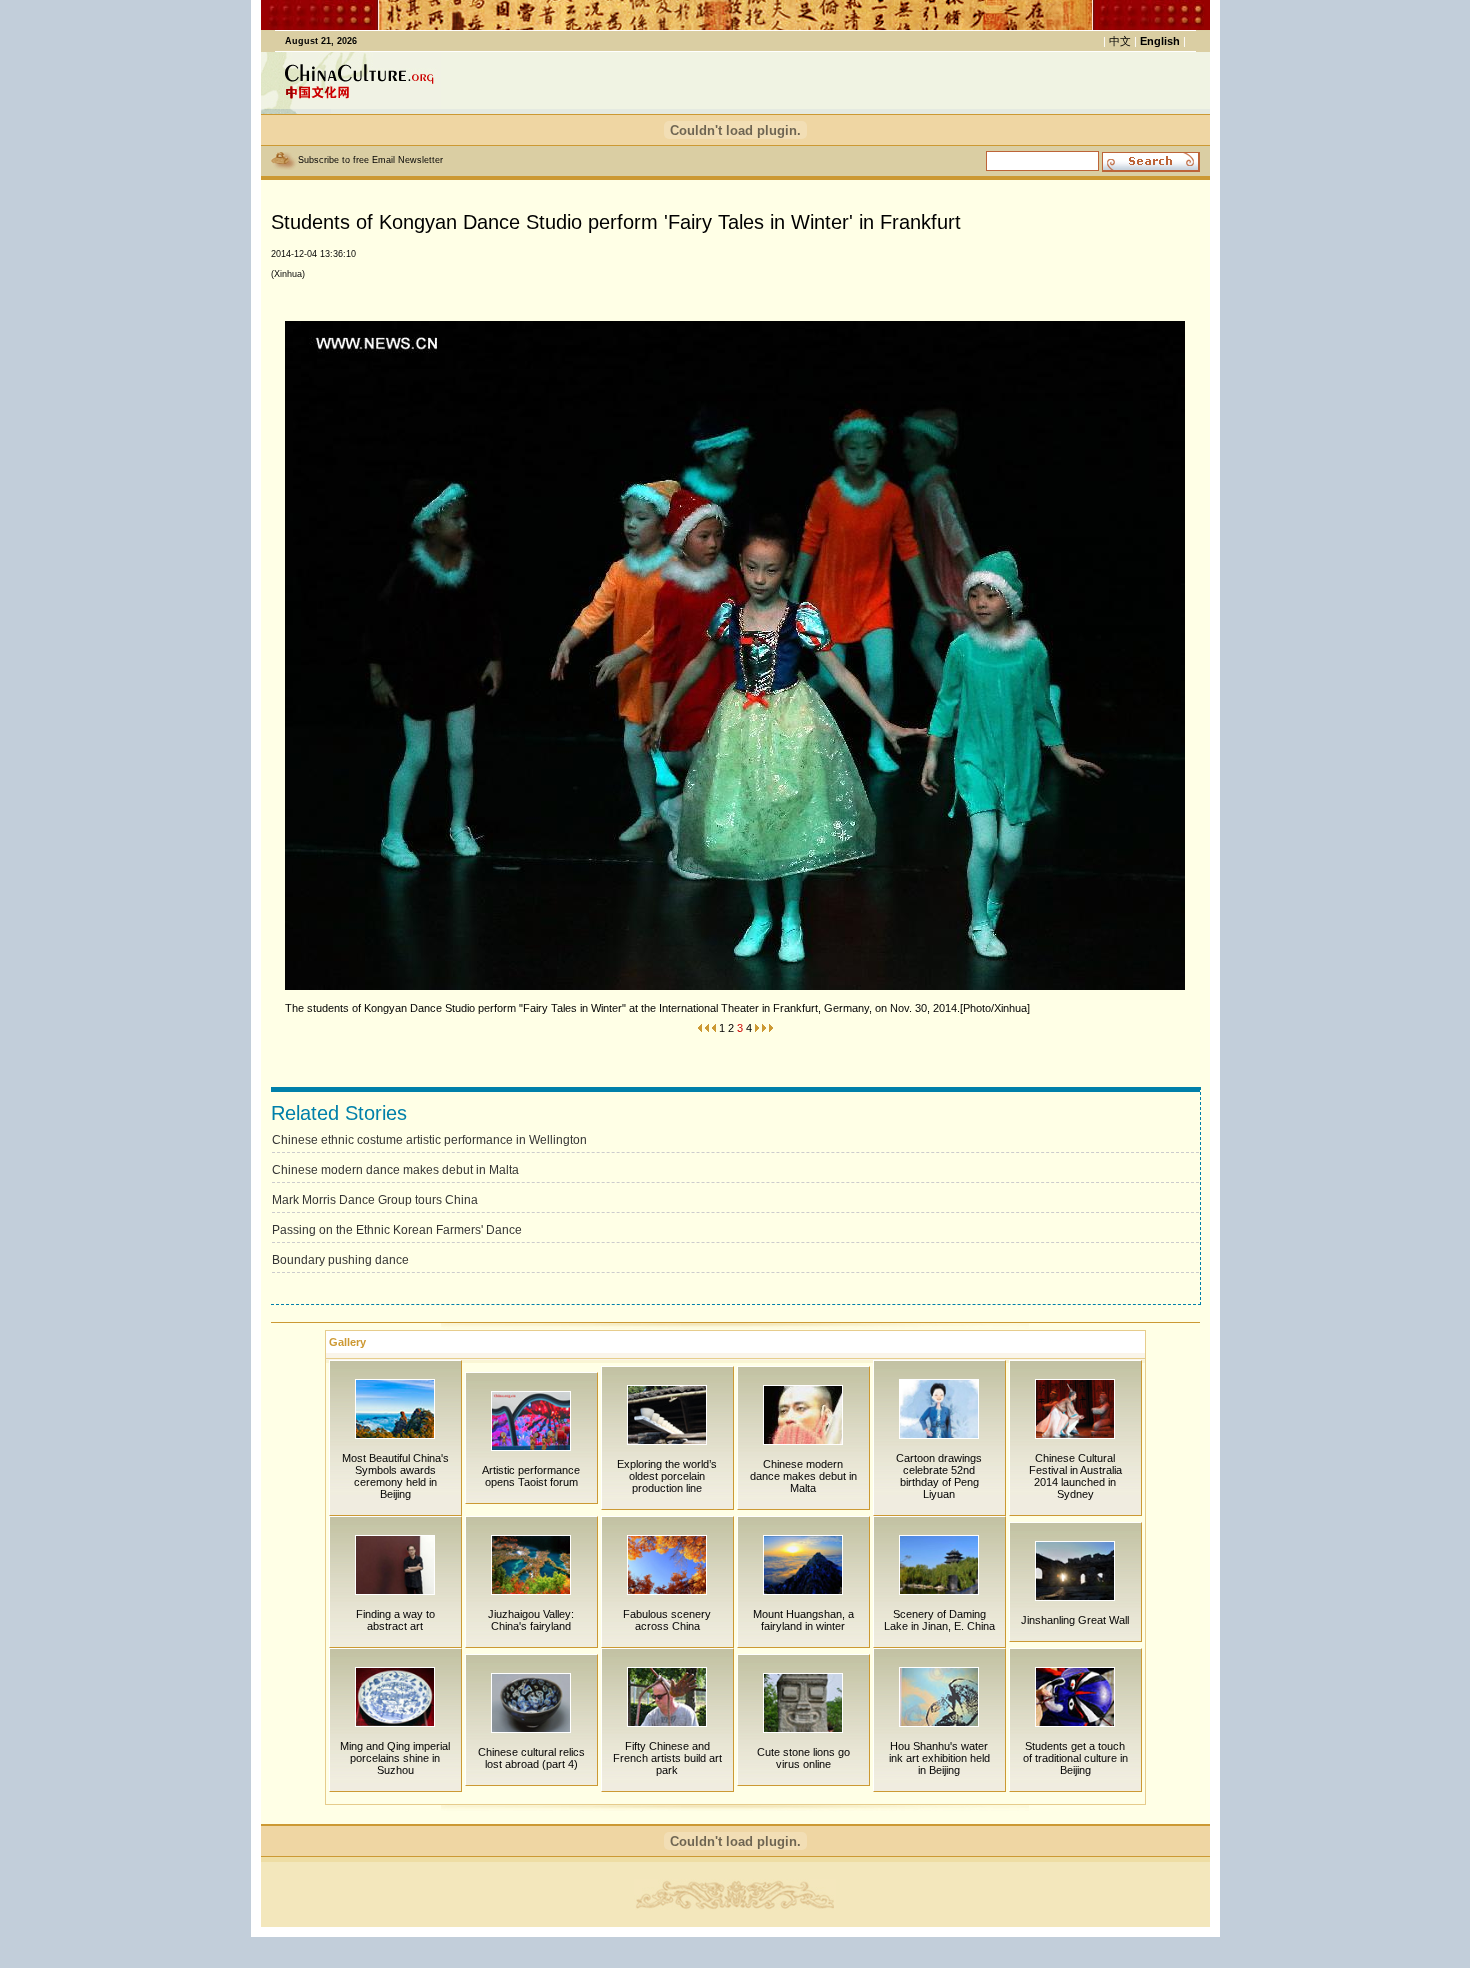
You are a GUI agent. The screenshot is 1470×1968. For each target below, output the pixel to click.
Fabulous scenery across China (667, 1620)
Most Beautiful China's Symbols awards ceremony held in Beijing (395, 1476)
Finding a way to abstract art (395, 1620)
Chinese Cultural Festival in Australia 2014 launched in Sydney (1075, 1476)
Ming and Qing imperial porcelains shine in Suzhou (395, 1758)
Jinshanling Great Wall (1075, 1620)
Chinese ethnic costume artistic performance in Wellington (429, 1140)
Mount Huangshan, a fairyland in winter (803, 1620)
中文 (1120, 41)
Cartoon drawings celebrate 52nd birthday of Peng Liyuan (939, 1476)
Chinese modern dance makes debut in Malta (395, 1170)
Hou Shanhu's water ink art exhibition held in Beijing (939, 1758)
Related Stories (339, 1113)
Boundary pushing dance (340, 1260)
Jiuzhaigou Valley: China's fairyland (531, 1620)
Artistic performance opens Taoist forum (531, 1476)
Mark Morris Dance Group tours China (375, 1200)
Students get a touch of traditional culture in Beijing (1075, 1758)
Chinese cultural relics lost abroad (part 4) (531, 1758)
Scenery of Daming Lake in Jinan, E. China (939, 1620)
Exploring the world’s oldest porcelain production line (667, 1476)
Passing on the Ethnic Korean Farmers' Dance (397, 1230)
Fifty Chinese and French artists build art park (667, 1758)
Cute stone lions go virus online (803, 1758)
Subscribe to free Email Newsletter (370, 160)
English (1160, 41)
